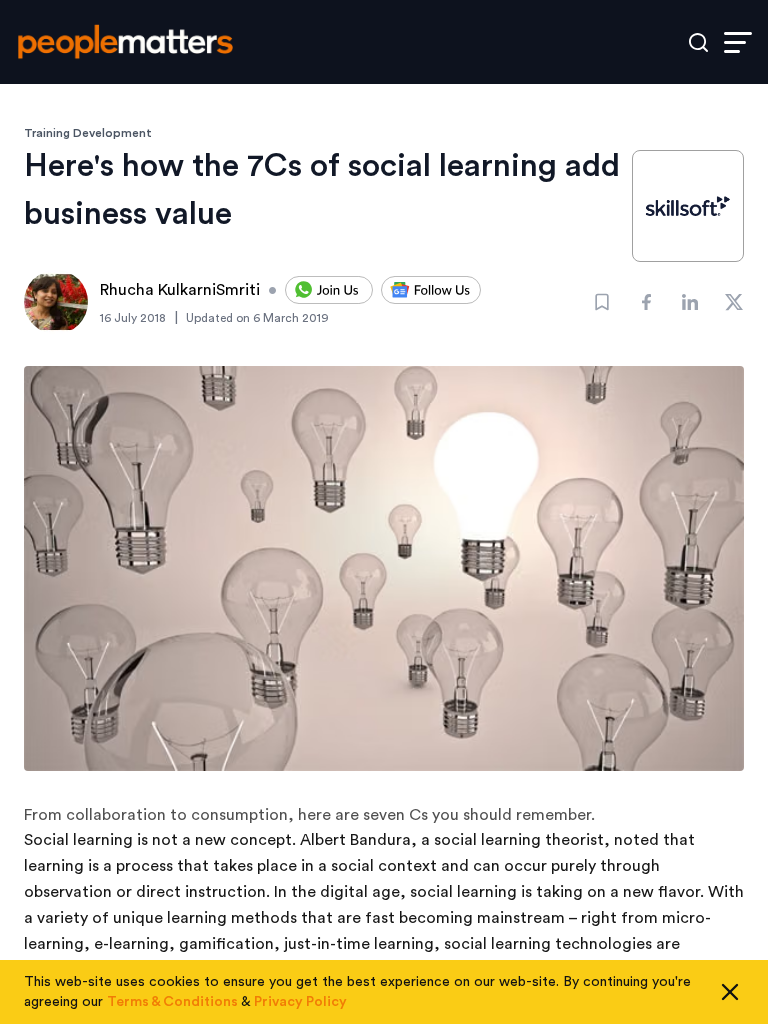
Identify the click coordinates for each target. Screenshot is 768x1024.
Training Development (88, 133)
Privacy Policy (300, 1002)
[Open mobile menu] (738, 42)
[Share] (646, 302)
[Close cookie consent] (730, 992)
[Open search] (698, 42)
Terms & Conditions (172, 1002)
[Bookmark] (602, 302)
